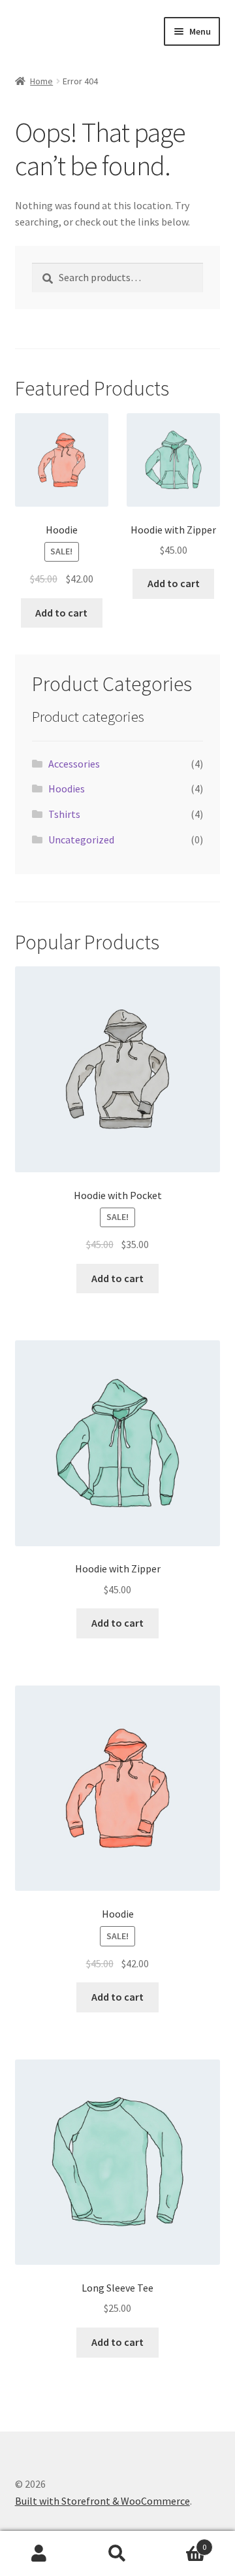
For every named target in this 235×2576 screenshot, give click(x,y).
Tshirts (64, 814)
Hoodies (67, 788)
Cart (181, 2542)
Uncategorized (81, 839)
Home (41, 81)
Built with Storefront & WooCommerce (102, 2501)
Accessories (74, 764)
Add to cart (61, 613)
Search (117, 2554)
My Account (39, 2554)
